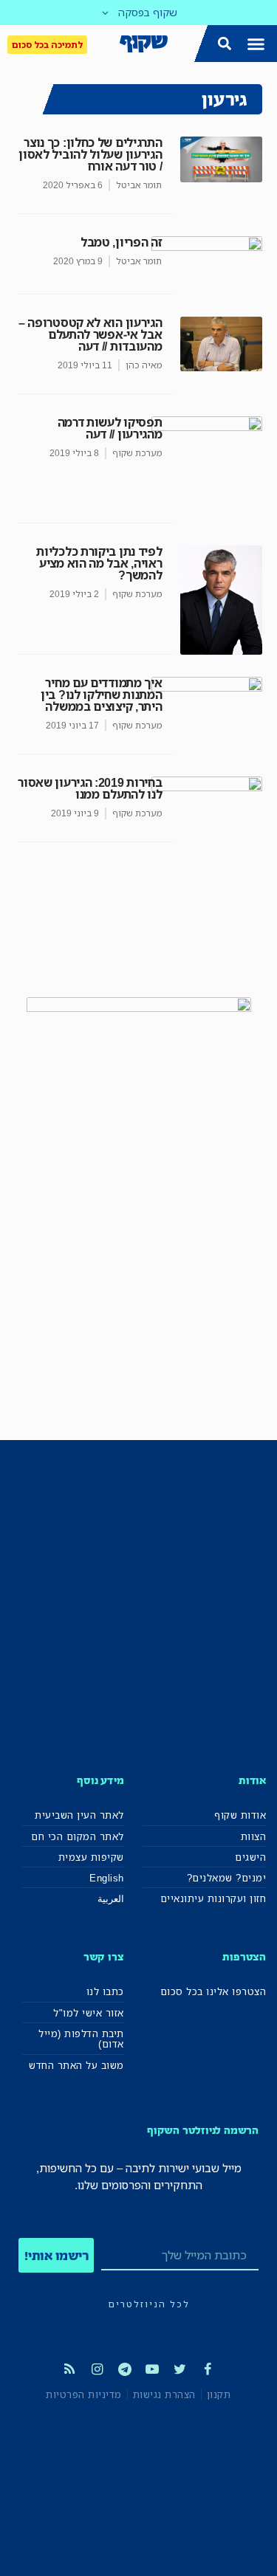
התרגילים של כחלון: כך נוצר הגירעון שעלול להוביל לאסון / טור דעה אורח (90, 154)
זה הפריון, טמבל (122, 242)
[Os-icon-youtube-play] (152, 2369)
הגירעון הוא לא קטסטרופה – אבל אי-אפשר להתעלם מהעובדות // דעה (90, 334)
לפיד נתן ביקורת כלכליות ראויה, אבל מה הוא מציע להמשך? (99, 563)
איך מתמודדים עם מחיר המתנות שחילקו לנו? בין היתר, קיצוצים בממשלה (101, 695)
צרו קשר (104, 1956)
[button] (256, 44)
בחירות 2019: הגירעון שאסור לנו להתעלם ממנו (90, 788)
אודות (252, 1780)
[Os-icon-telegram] (125, 2369)
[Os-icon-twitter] (179, 2369)
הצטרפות (244, 1956)
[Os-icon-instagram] (97, 2369)
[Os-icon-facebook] (208, 2369)
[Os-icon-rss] (69, 2369)
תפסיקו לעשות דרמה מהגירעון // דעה (110, 428)
